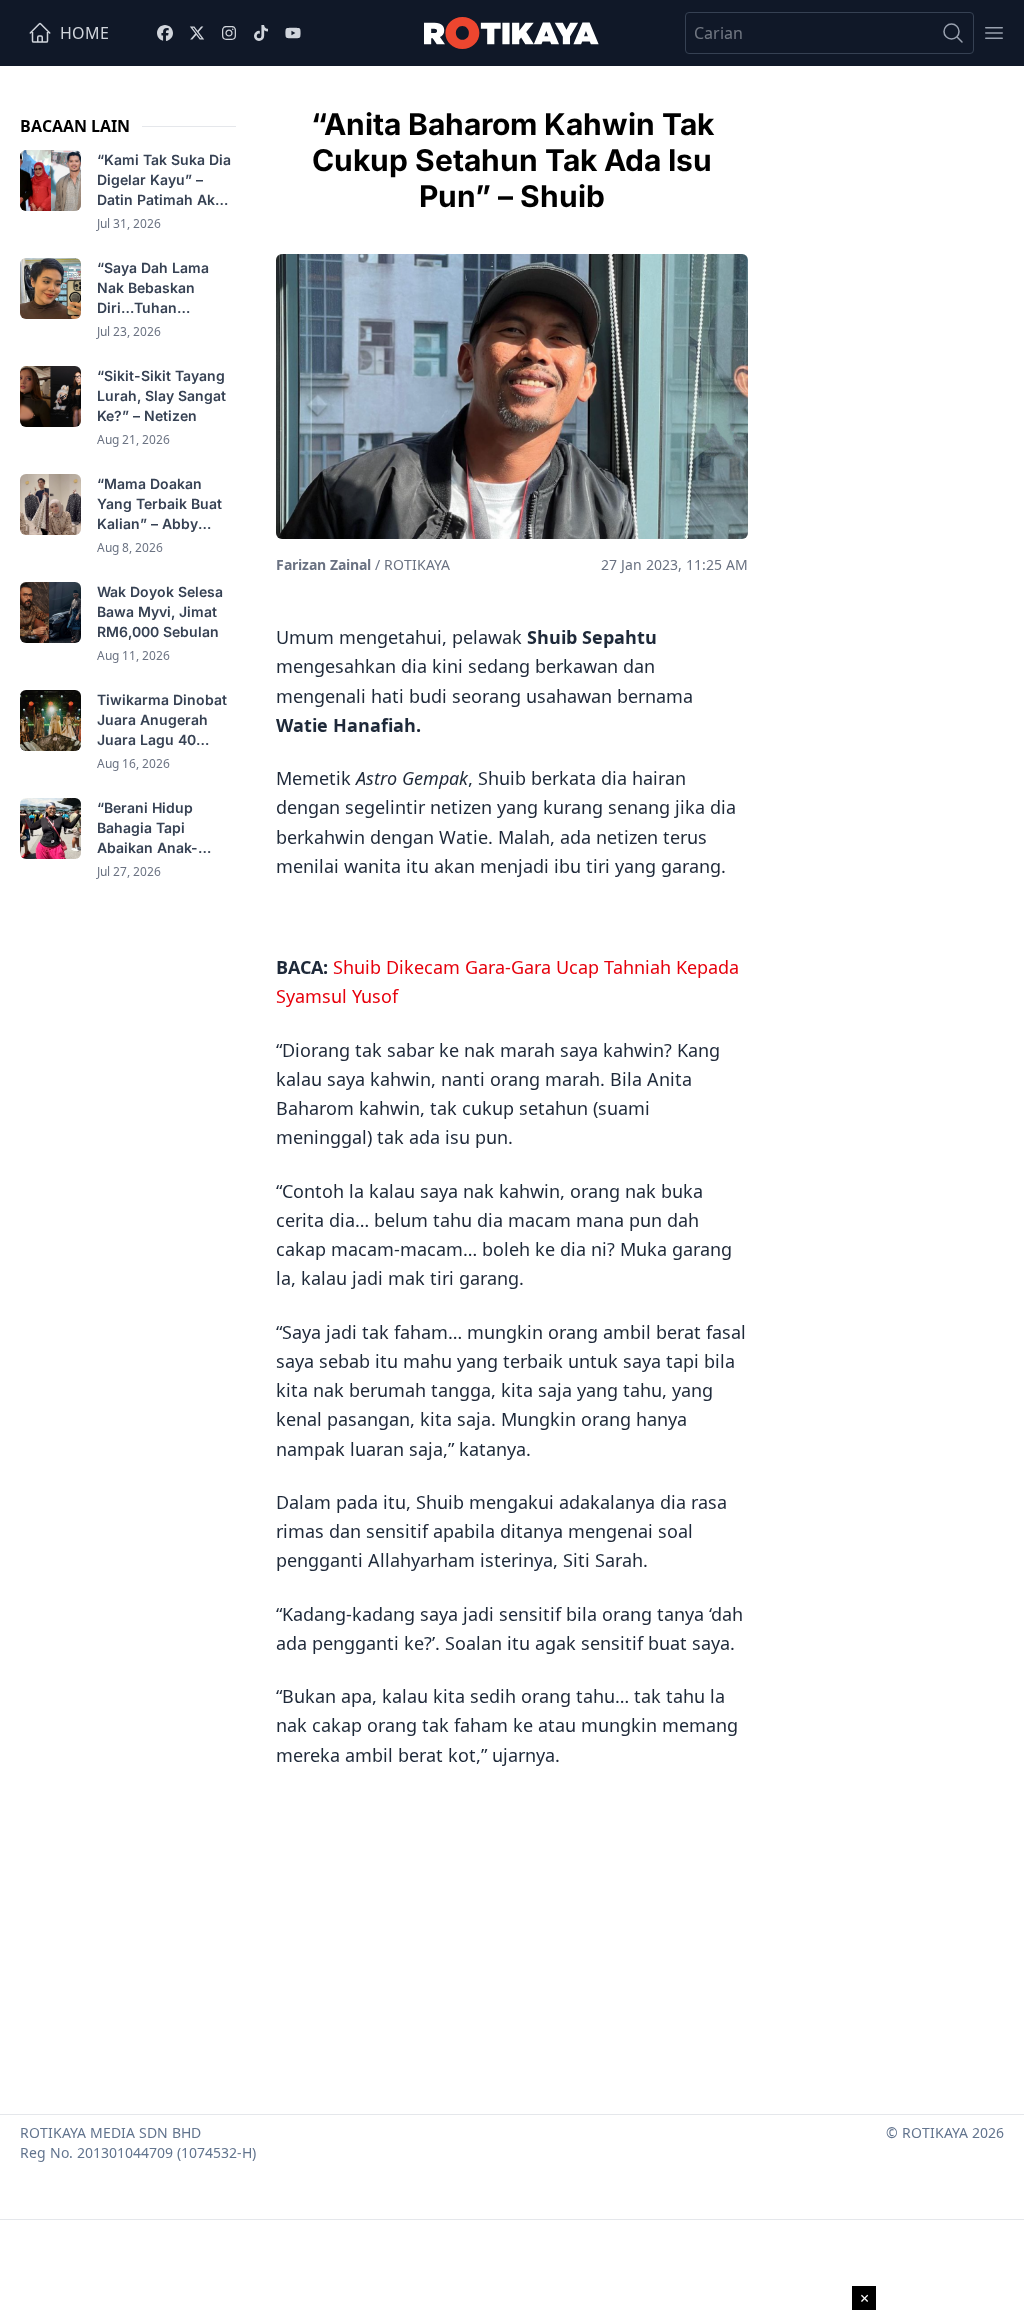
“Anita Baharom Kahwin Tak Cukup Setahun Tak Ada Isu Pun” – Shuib (512, 160)
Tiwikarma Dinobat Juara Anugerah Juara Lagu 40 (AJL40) (162, 720)
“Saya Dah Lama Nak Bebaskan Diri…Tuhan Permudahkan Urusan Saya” (153, 288)
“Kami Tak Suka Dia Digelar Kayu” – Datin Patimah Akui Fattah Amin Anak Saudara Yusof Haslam (164, 180)
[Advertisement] (512, 1934)
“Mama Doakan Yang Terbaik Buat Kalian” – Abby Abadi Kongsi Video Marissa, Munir (165, 504)
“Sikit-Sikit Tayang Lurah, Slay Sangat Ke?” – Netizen (161, 395)
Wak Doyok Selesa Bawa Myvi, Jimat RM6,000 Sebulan (160, 611)
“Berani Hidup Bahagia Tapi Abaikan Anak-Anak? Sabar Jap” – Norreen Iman (164, 828)
